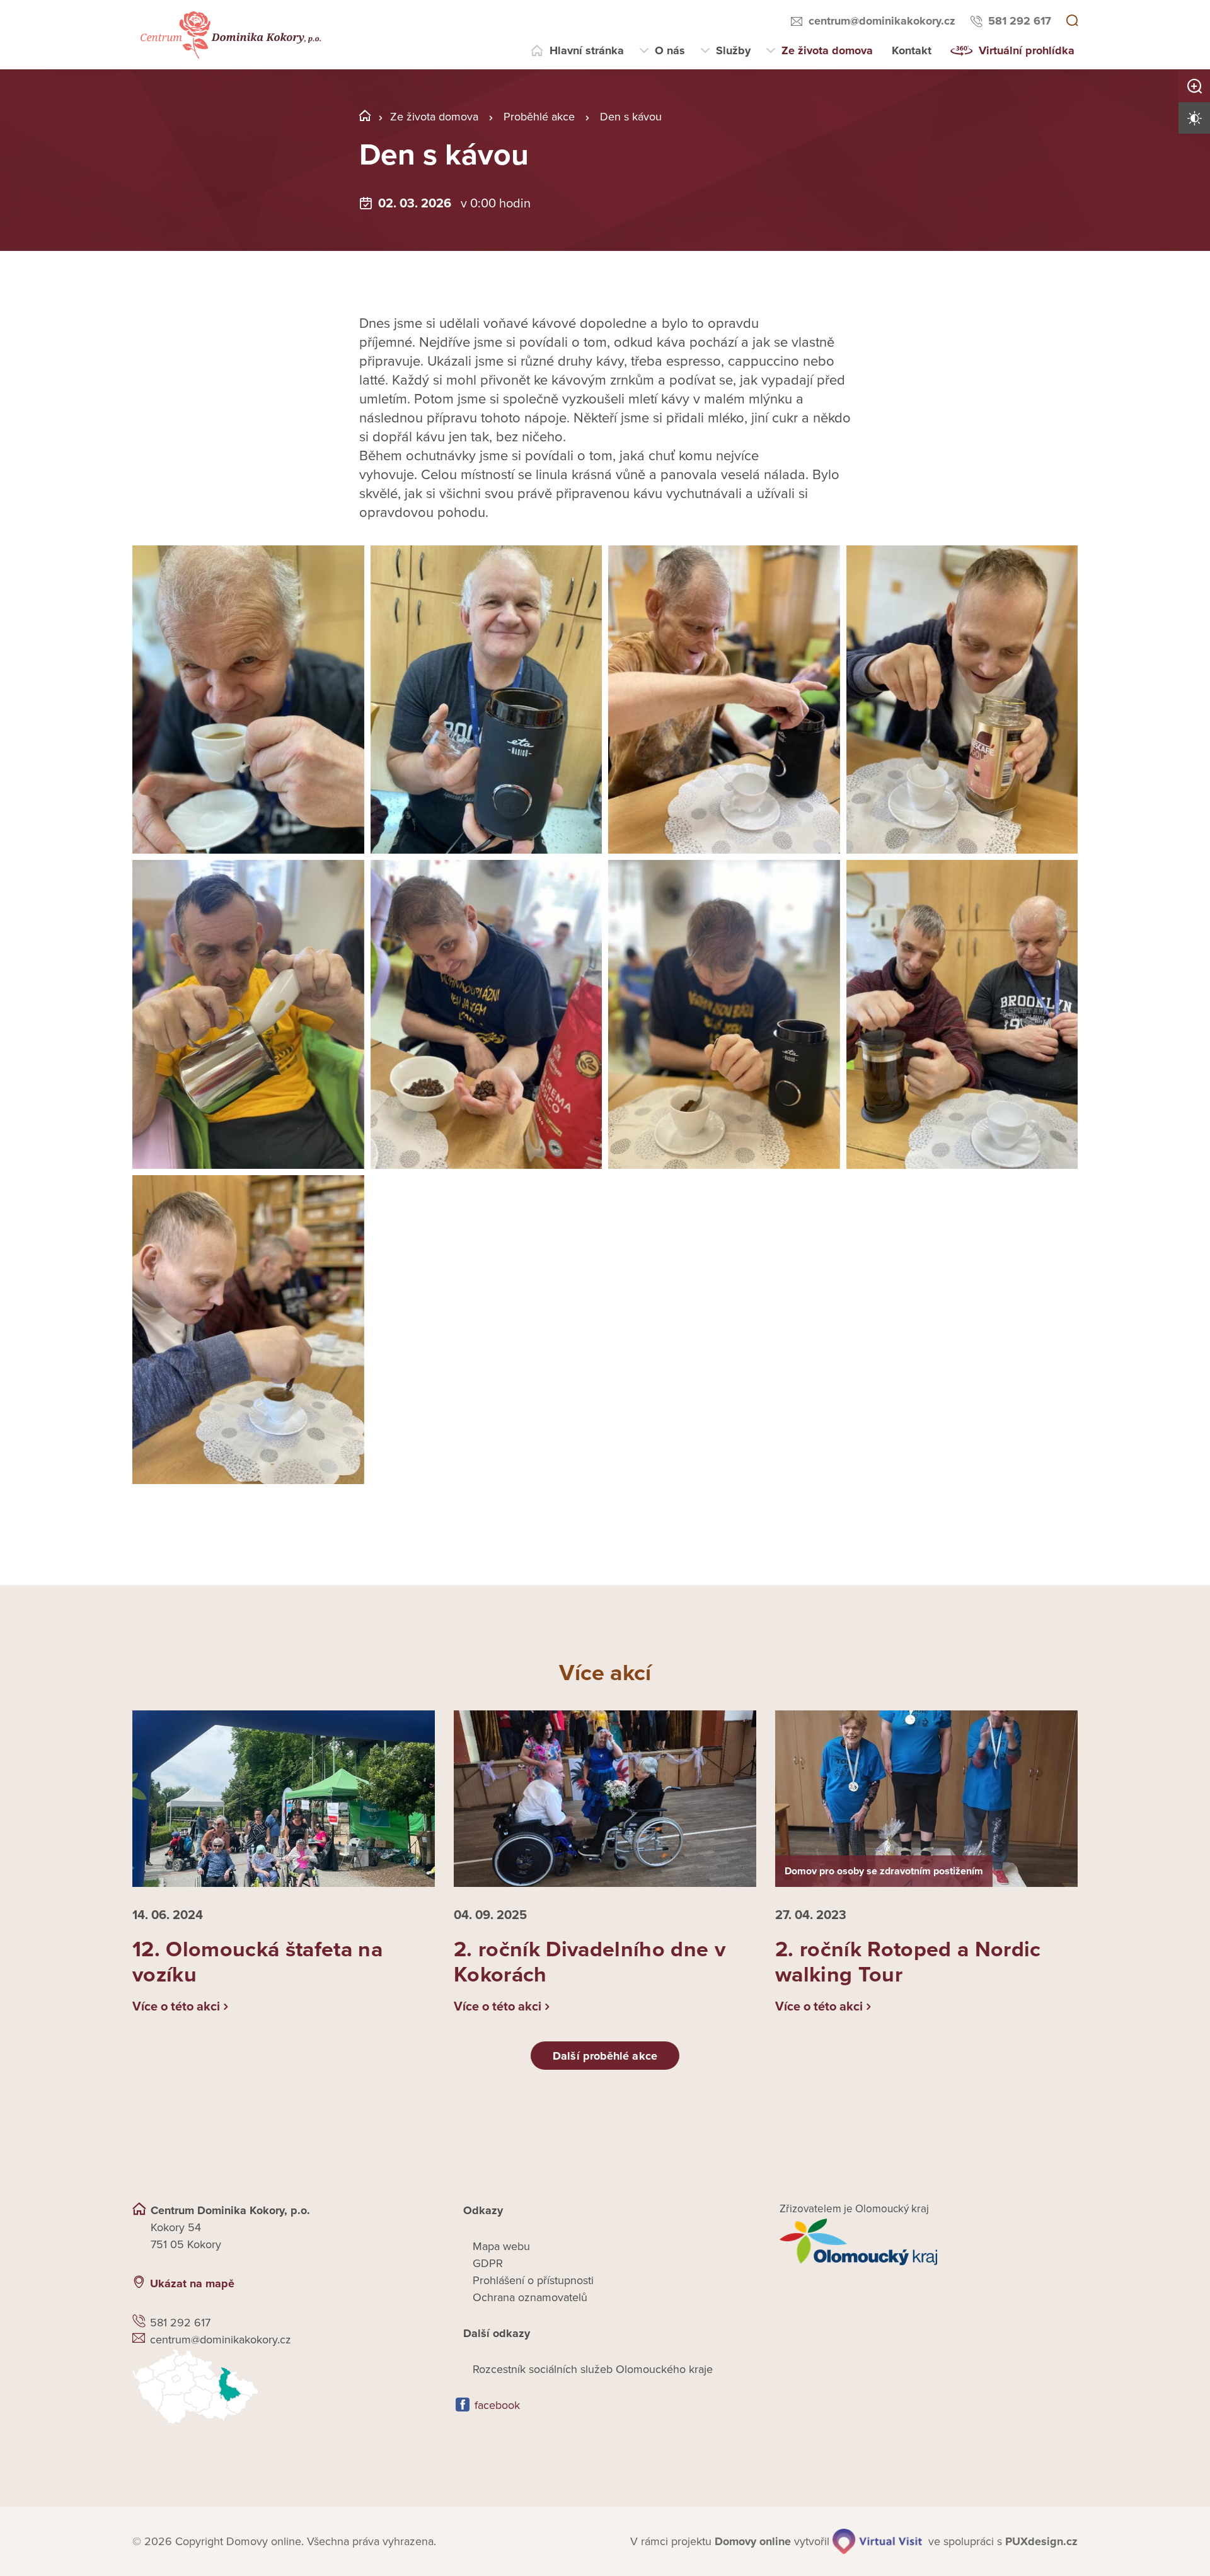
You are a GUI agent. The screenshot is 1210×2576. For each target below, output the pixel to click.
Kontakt (912, 50)
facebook (497, 2405)
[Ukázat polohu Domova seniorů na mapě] (281, 2387)
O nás (670, 50)
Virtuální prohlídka (1027, 50)
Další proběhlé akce (605, 2056)
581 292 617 (1020, 21)
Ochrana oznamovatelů (530, 2297)
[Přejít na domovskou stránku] (229, 35)
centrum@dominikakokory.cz (882, 21)
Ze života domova (827, 50)
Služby (733, 50)
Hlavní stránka (587, 50)
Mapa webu (501, 2246)
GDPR (488, 2263)
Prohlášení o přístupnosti (533, 2280)
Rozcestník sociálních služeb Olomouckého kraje (593, 2369)
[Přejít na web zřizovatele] (929, 2242)
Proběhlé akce (539, 117)
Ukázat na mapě (192, 2283)
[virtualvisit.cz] (877, 2541)
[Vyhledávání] (1072, 21)
